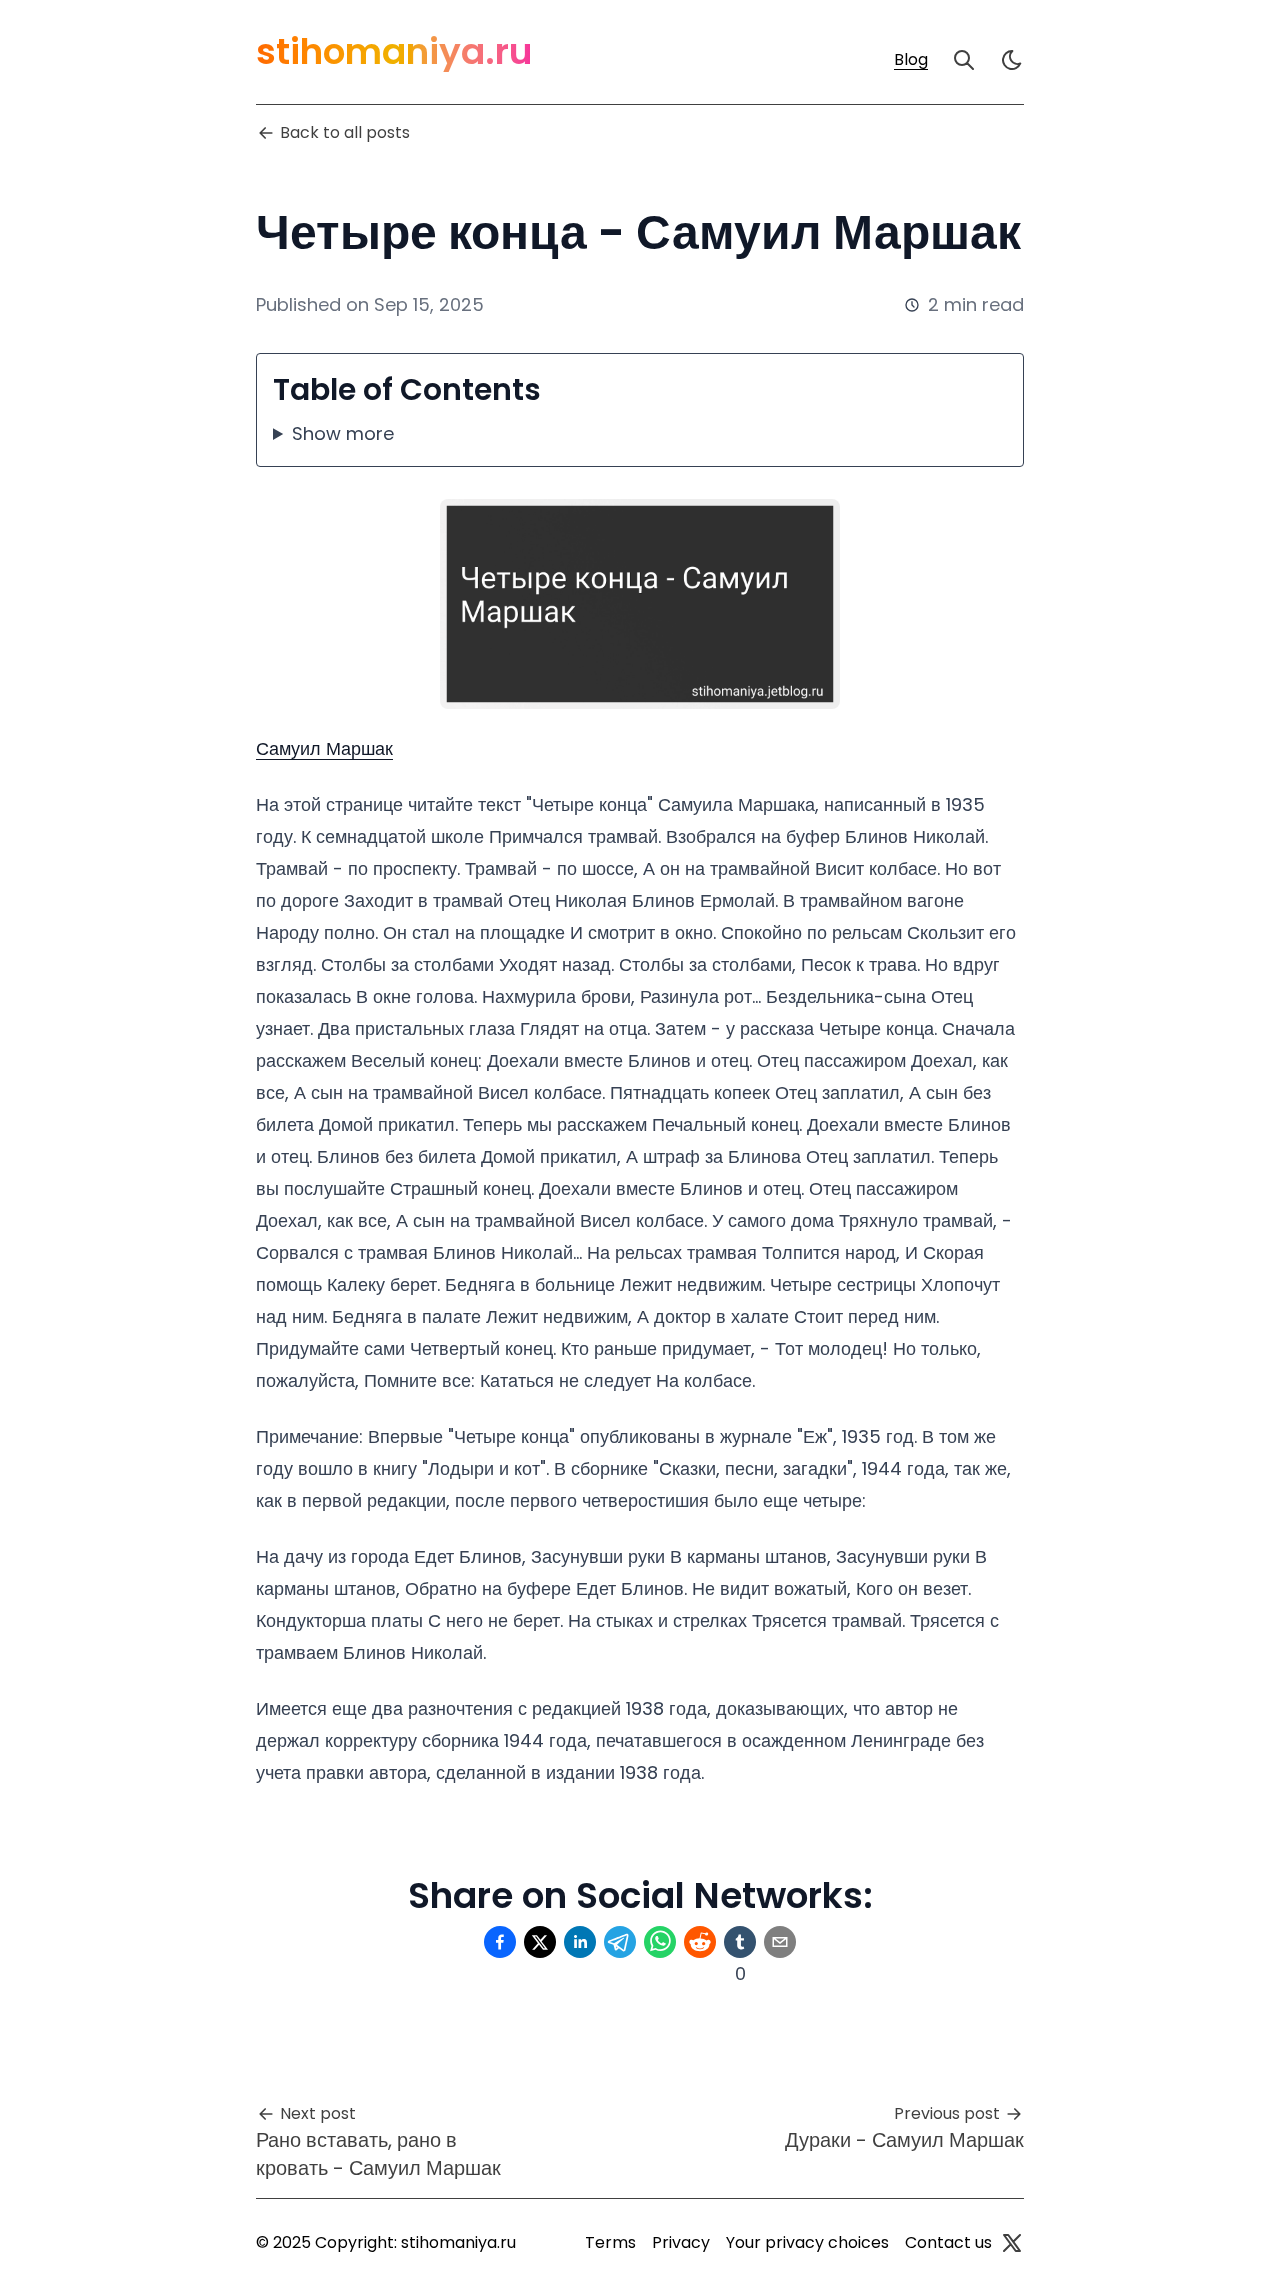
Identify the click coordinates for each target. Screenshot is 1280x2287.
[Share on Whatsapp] (660, 1942)
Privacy (681, 2242)
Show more (343, 433)
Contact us (948, 2242)
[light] (1012, 60)
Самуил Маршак (324, 748)
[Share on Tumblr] (740, 1942)
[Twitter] (1012, 2243)
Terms (610, 2242)
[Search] (964, 60)
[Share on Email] (780, 1942)
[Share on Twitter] (540, 1942)
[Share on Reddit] (700, 1942)
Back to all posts (345, 132)
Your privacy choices (807, 2242)
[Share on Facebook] (500, 1942)
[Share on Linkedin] (580, 1942)
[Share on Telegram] (620, 1942)
